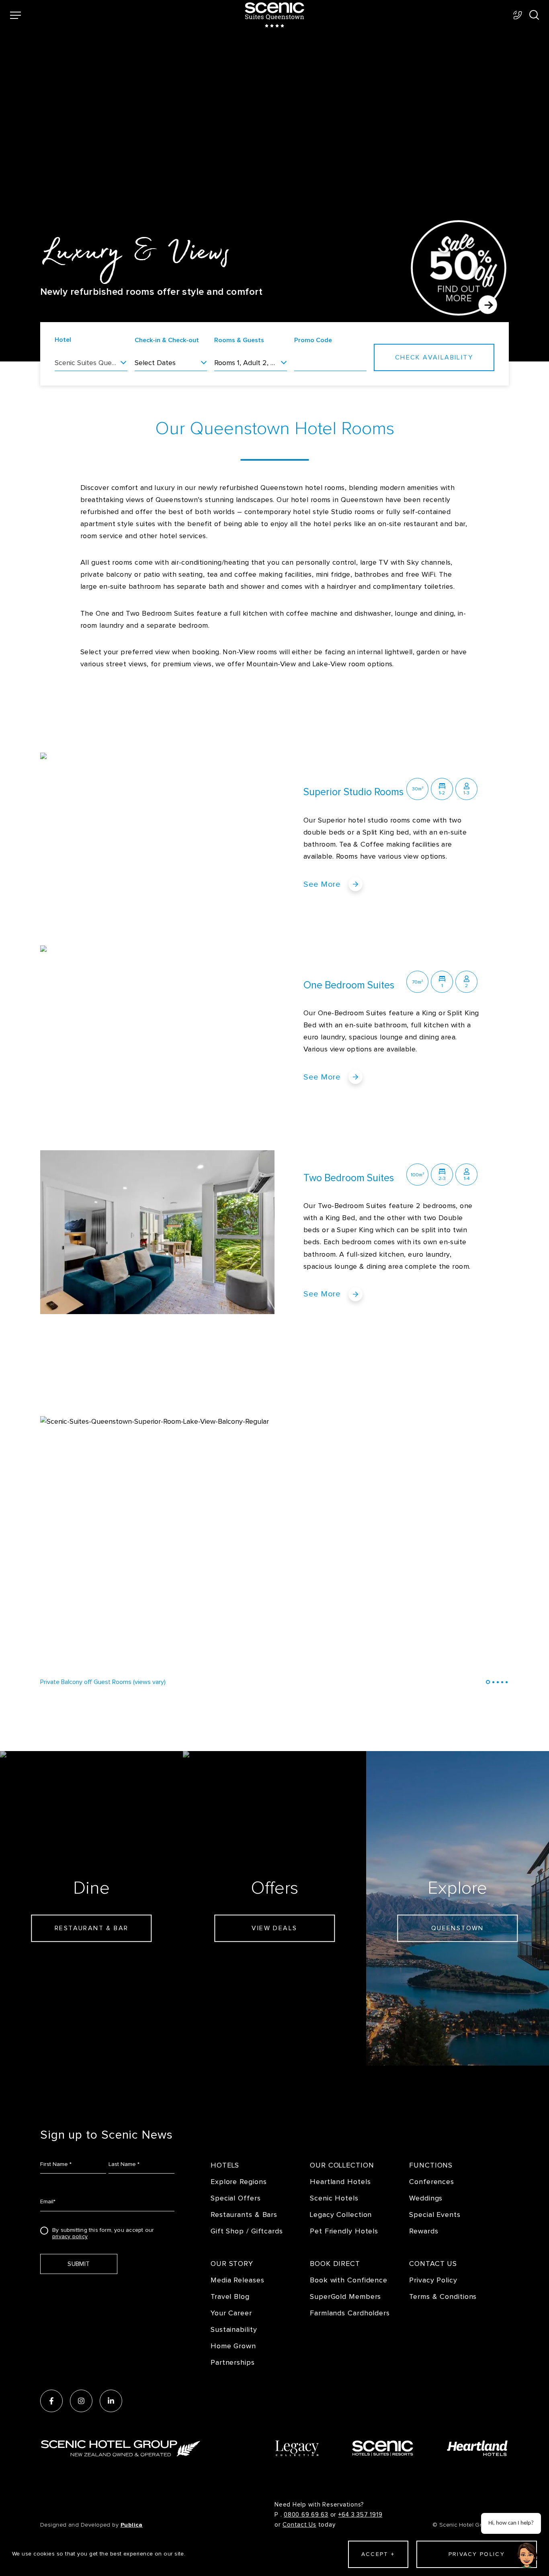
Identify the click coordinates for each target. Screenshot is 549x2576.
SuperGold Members (345, 2297)
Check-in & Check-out (167, 340)
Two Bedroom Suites (349, 1178)
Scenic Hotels (334, 2198)
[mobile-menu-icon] (15, 15)
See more (322, 884)
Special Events (435, 2215)
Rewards (424, 2231)
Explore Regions (239, 2182)
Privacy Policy (433, 2280)
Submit (79, 2264)
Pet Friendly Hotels (344, 2231)
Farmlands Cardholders (350, 2313)
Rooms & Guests (239, 340)
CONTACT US (433, 2264)
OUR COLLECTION (342, 2165)
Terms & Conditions (443, 2297)
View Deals (274, 1928)
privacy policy (70, 2237)
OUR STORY (232, 2264)
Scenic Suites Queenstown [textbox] (91, 363)
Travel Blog (230, 2297)
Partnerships (233, 2363)
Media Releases (238, 2280)
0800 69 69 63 (306, 2515)
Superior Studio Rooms (353, 792)
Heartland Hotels (340, 2182)
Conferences (432, 2182)
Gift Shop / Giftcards (247, 2231)
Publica (132, 2525)
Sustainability (234, 2330)
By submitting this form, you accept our (103, 2232)
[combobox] (91, 365)
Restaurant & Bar (91, 1928)
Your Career (231, 2313)
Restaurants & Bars (244, 2215)
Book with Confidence (349, 2280)
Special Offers (236, 2198)
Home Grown (233, 2346)
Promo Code (313, 340)
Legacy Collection (341, 2215)
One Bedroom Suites (349, 985)
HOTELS (225, 2165)
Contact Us (299, 2525)
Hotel (63, 340)
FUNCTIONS (431, 2165)
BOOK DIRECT (335, 2264)
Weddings (426, 2198)
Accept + (378, 2554)
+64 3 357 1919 (361, 2515)
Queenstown (458, 1928)
